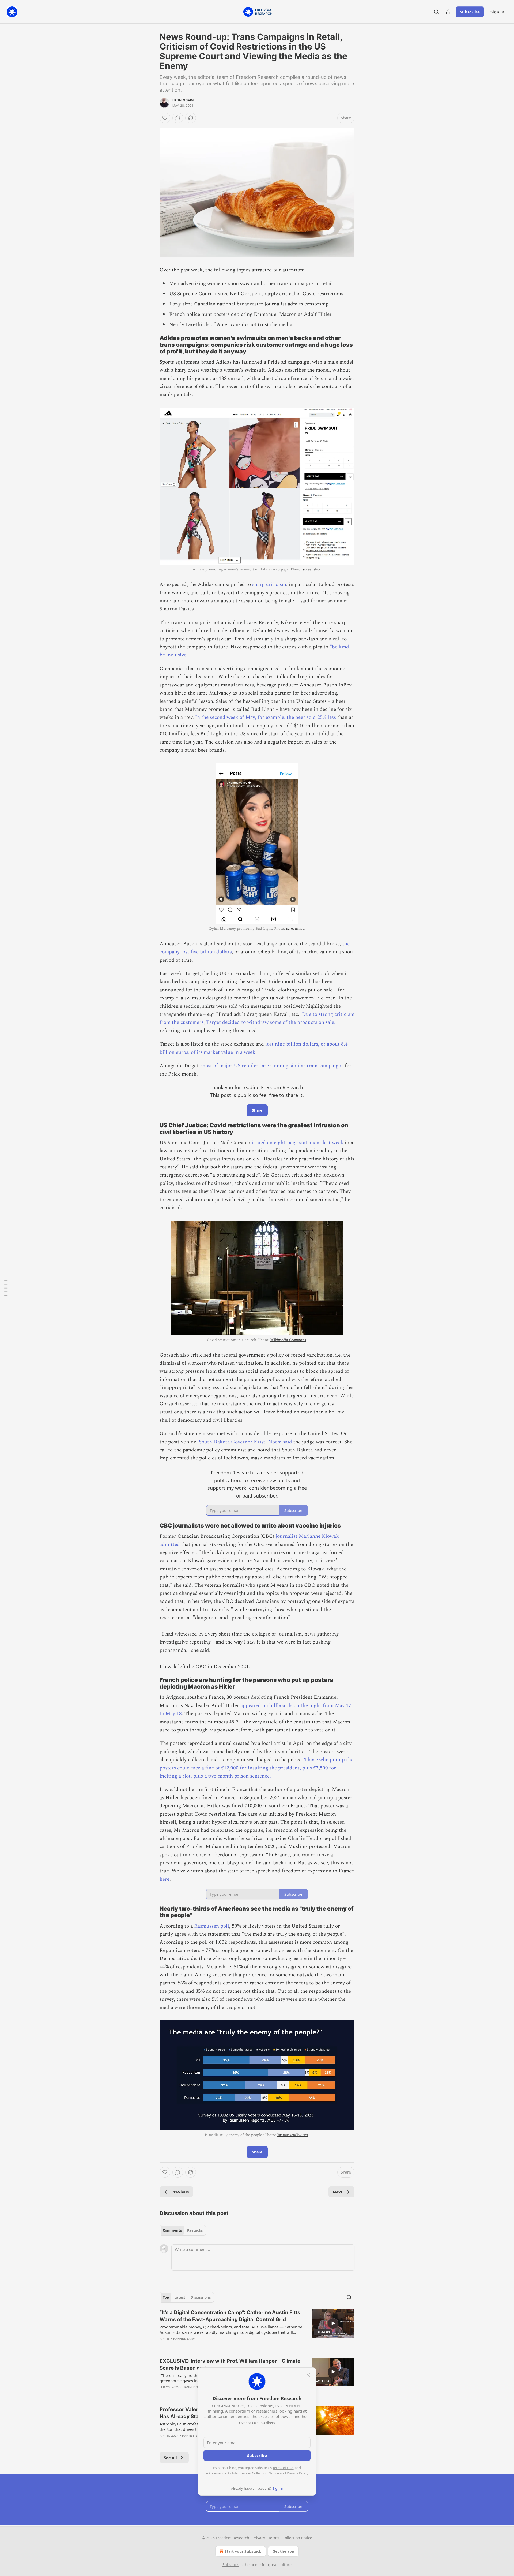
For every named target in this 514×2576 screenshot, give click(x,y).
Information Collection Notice (255, 2473)
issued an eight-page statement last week (298, 1143)
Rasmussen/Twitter (293, 2135)
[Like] (165, 118)
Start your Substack (243, 2551)
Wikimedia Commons (288, 1340)
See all (170, 2458)
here (165, 1879)
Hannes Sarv (183, 100)
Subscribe (470, 12)
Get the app (283, 2551)
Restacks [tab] (195, 2230)
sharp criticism (269, 585)
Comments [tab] (172, 2230)
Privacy (259, 2538)
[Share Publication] (448, 12)
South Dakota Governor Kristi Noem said (246, 1442)
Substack (230, 2565)
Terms (274, 2538)
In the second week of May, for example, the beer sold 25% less (266, 717)
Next (338, 2192)
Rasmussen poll (212, 1926)
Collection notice (297, 2538)
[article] (257, 2329)
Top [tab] (166, 2297)
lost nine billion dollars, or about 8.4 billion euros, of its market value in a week (254, 1048)
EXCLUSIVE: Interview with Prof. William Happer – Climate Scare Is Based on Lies (230, 2364)
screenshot (312, 569)
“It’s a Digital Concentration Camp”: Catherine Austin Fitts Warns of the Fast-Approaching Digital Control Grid (230, 2316)
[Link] (152, 345)
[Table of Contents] (6, 1288)
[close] (308, 2375)
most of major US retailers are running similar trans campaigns (272, 1066)
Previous (180, 2192)
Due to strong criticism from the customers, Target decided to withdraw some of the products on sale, (257, 1018)
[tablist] (183, 2230)
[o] (333, 2323)
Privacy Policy (297, 2473)
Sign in (497, 12)
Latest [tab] (180, 2297)
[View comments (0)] (178, 118)
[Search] (436, 12)
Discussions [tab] (201, 2297)
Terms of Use (283, 2468)
